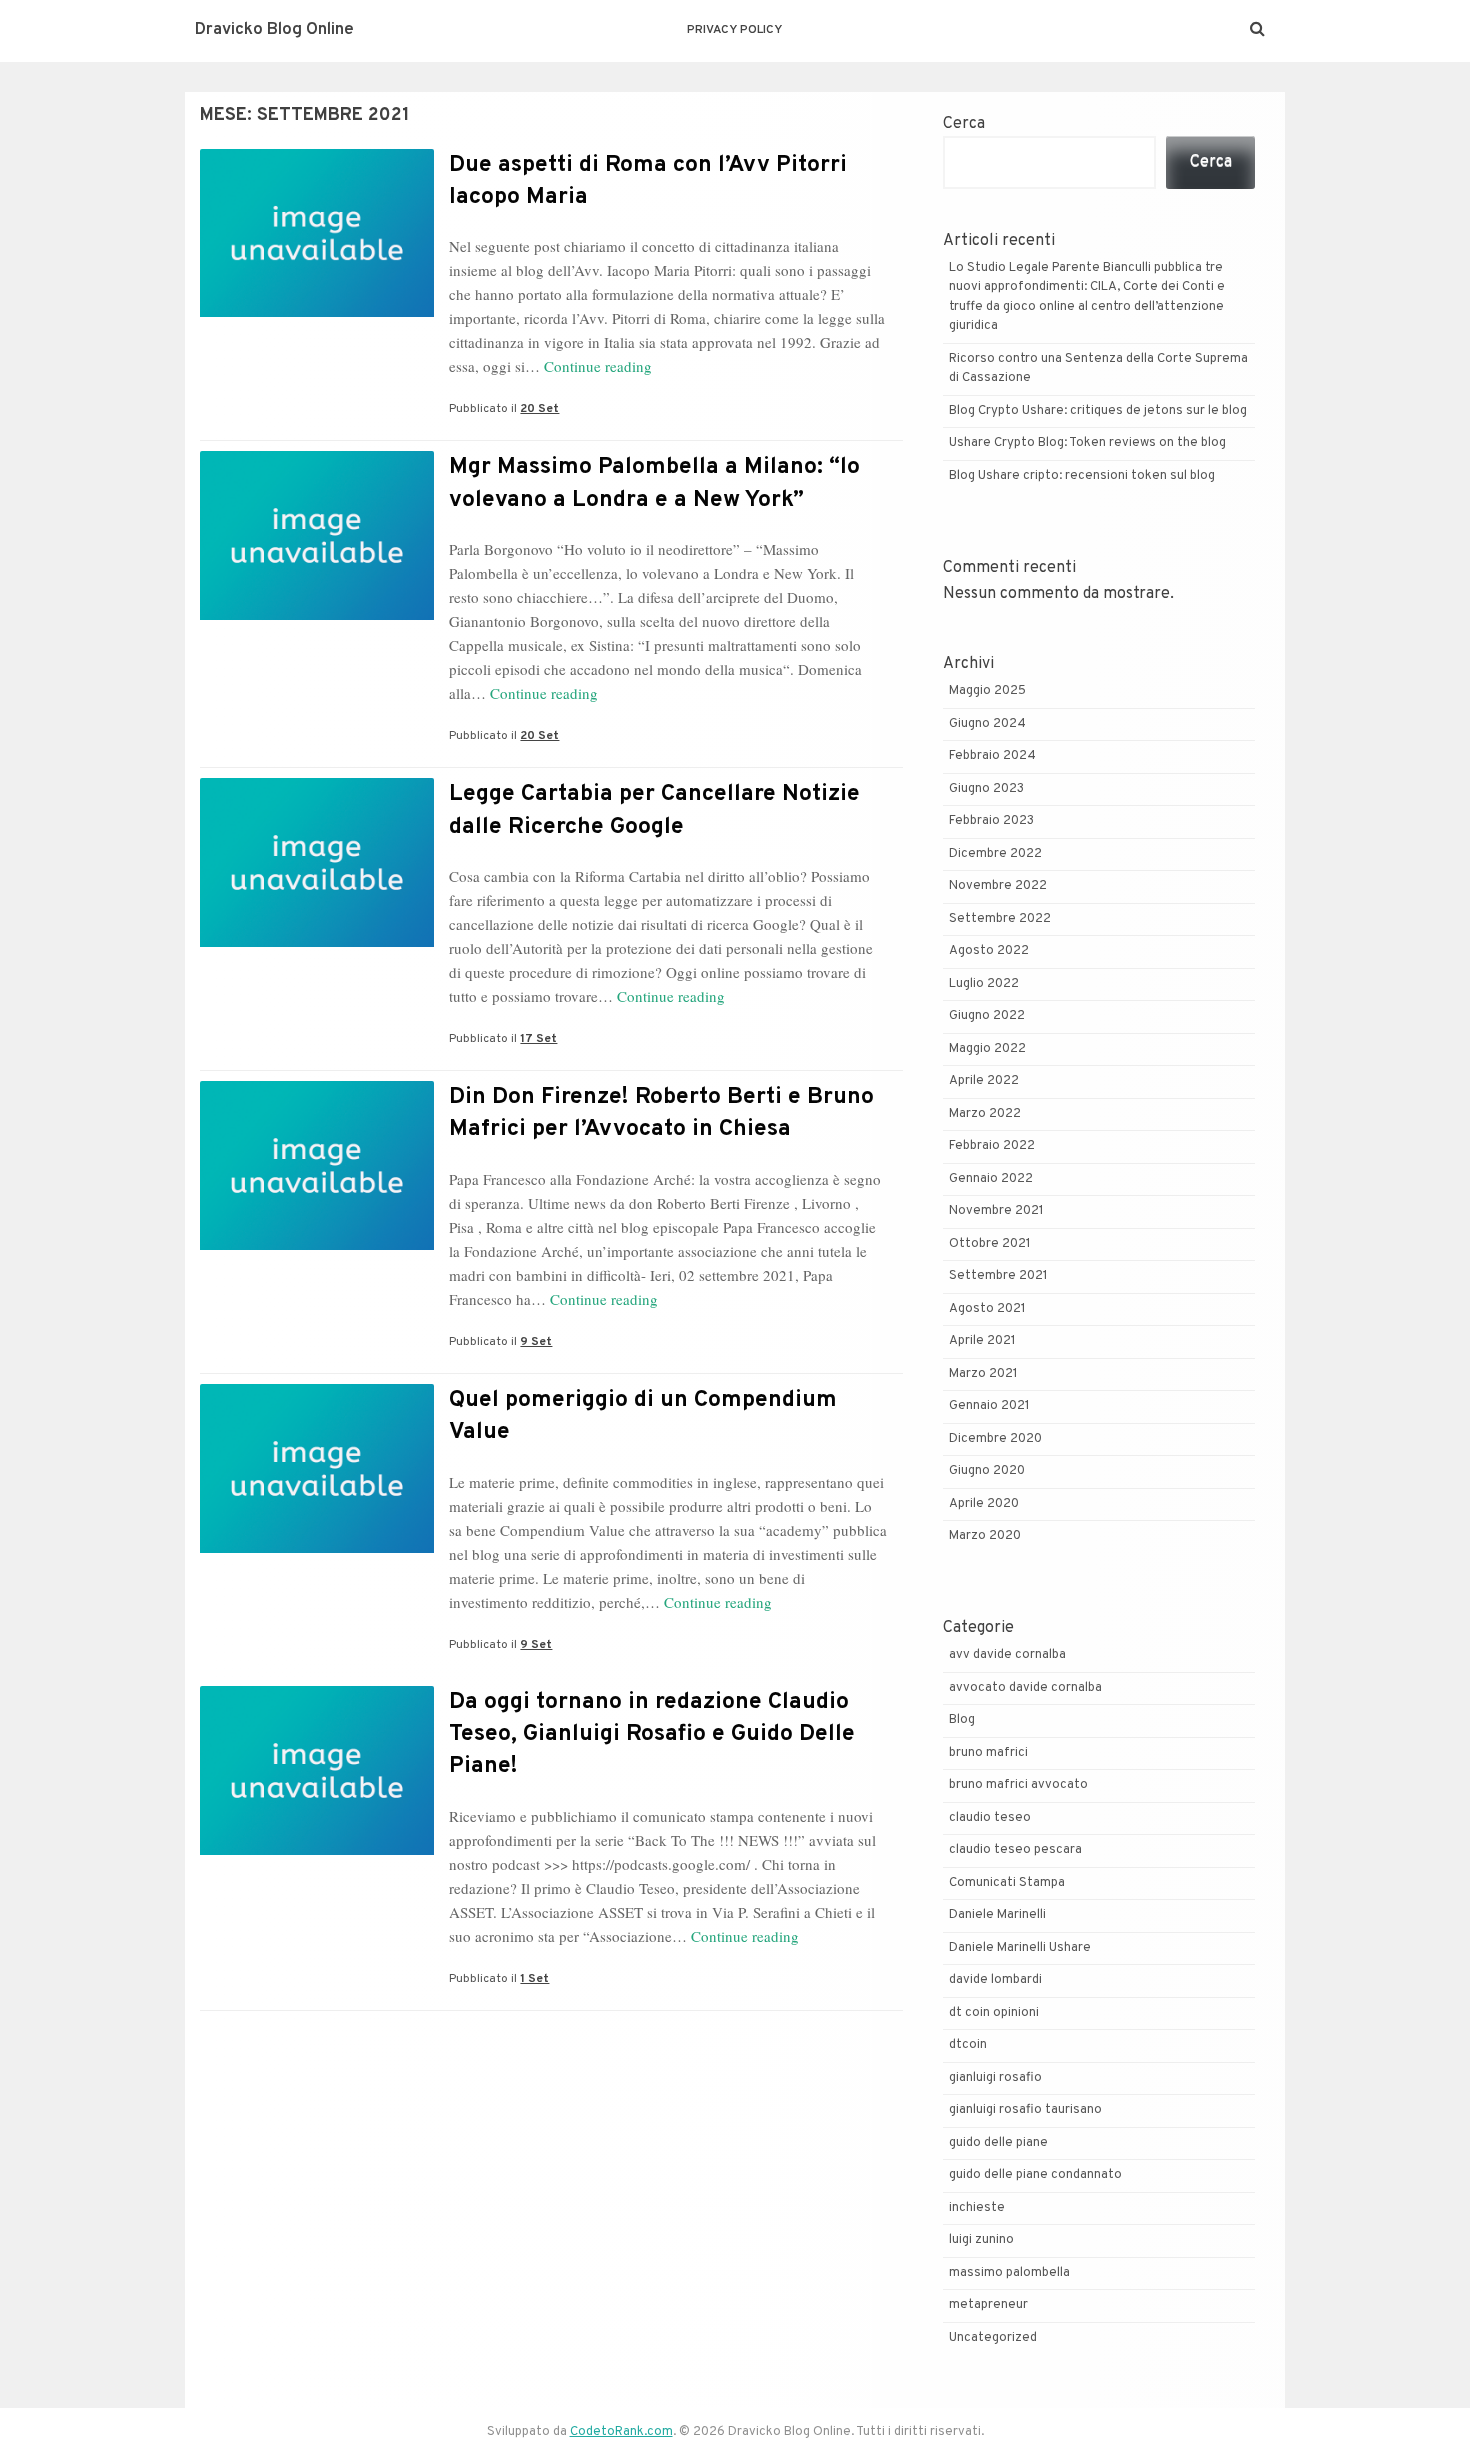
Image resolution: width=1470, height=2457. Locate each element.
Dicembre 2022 (995, 854)
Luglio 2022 (984, 984)
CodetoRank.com (621, 2432)
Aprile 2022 (984, 1081)
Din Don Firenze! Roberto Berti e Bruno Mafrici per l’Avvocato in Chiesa (661, 1113)
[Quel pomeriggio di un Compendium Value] (317, 1549)
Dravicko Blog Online (274, 30)
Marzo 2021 (983, 1374)
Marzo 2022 (985, 1114)
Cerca (964, 124)
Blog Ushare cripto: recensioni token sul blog (1082, 476)
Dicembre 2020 (995, 1439)
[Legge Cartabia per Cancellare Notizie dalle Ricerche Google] (317, 943)
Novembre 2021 (996, 1211)
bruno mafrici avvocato (1018, 1785)
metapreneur (988, 2305)
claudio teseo (990, 1818)
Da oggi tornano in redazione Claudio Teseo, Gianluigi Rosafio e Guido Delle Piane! (652, 1734)
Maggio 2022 (987, 1049)
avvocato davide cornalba (1025, 1688)
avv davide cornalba (1007, 1655)
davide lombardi (995, 1980)
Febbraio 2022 (992, 1146)
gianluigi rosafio (995, 2078)
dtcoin (968, 2045)
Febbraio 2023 (991, 821)
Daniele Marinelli (997, 1915)
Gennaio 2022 (991, 1179)
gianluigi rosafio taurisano (1025, 2110)
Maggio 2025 (987, 691)
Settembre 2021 (998, 1276)
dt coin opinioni (994, 2013)
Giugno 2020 (987, 1471)
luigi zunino (981, 2240)
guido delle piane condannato (1035, 2175)
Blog (962, 1720)
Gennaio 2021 (989, 1406)
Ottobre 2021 (990, 1244)
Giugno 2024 (987, 724)
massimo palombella (1009, 2273)
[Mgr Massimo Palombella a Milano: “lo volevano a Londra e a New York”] (317, 616)
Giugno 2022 (987, 1016)
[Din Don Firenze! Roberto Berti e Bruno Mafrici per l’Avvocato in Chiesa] (317, 1246)
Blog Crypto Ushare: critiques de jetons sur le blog (1098, 411)
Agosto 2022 (989, 951)
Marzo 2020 (985, 1536)
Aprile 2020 (984, 1504)
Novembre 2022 (998, 886)
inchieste (977, 2208)
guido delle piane (998, 2143)
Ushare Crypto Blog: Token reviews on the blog (1087, 443)
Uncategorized (993, 2338)
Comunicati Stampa (1007, 1883)
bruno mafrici (988, 1753)
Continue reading (598, 366)
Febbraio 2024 (992, 756)
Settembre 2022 (1000, 919)
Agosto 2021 (987, 1309)
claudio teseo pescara (1015, 1850)
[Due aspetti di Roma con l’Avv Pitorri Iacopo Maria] (317, 313)
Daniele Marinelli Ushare (1020, 1948)
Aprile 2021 (982, 1341)
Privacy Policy (734, 30)
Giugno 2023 (986, 789)
